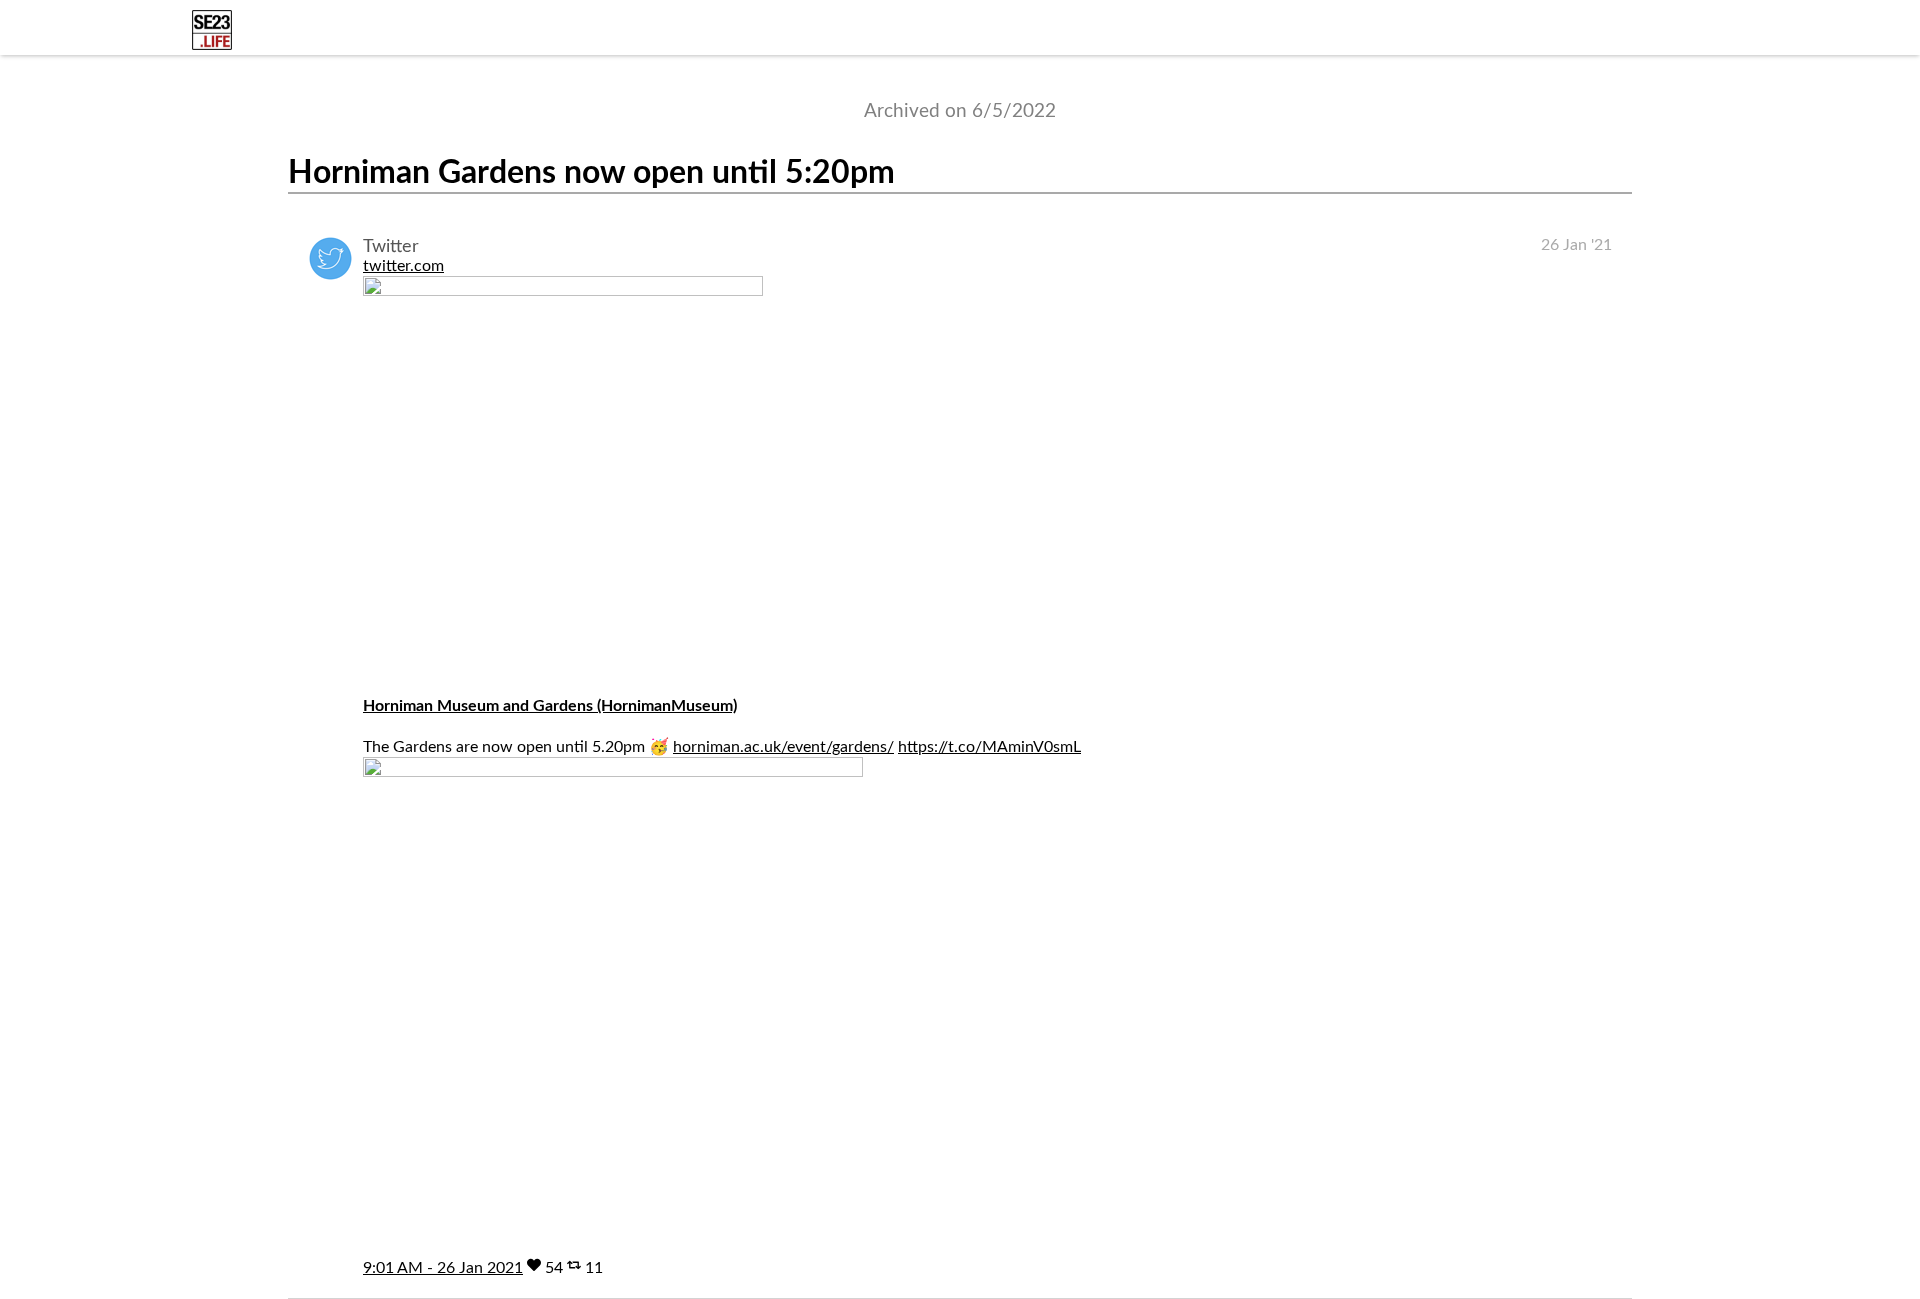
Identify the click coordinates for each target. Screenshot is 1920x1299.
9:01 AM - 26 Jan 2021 (443, 1268)
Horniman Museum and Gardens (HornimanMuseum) (550, 706)
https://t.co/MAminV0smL (989, 747)
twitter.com (403, 266)
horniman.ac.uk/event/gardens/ (783, 747)
